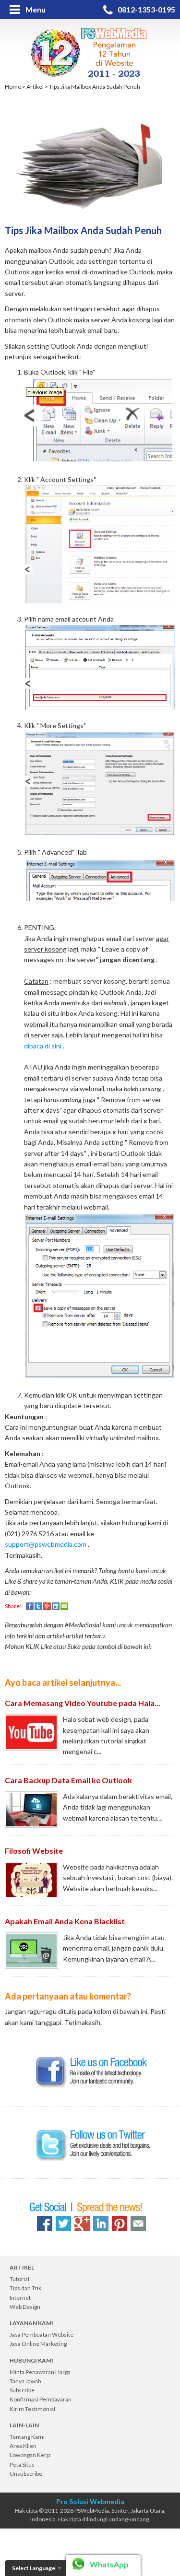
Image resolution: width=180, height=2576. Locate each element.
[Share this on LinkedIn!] (101, 2223)
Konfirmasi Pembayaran (41, 2399)
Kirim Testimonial (32, 2409)
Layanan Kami (31, 2323)
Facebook (30, 1606)
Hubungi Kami (31, 2360)
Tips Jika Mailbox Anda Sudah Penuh (95, 87)
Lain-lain (24, 2425)
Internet (20, 2298)
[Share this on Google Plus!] (82, 2223)
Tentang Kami (27, 2437)
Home (13, 87)
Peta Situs (22, 2464)
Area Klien (23, 2446)
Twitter (38, 1606)
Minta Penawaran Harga (40, 2372)
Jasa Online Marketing (38, 2344)
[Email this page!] (138, 2223)
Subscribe (22, 2390)
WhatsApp (109, 2564)
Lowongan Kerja (30, 2455)
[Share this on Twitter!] (63, 2223)
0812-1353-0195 (146, 9)
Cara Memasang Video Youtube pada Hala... (83, 1703)
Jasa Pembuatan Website (42, 2335)
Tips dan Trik (25, 2288)
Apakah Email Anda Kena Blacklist (65, 1921)
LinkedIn (56, 1606)
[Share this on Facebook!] (45, 2223)
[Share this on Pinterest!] (120, 2223)
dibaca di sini (43, 1046)
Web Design (25, 2307)
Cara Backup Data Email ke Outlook (68, 1780)
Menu (36, 9)
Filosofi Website (34, 1851)
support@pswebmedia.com (46, 1544)
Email (64, 1606)
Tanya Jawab (25, 2381)
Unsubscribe (26, 2474)
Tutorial (19, 2279)
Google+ (47, 1606)
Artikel (35, 87)
